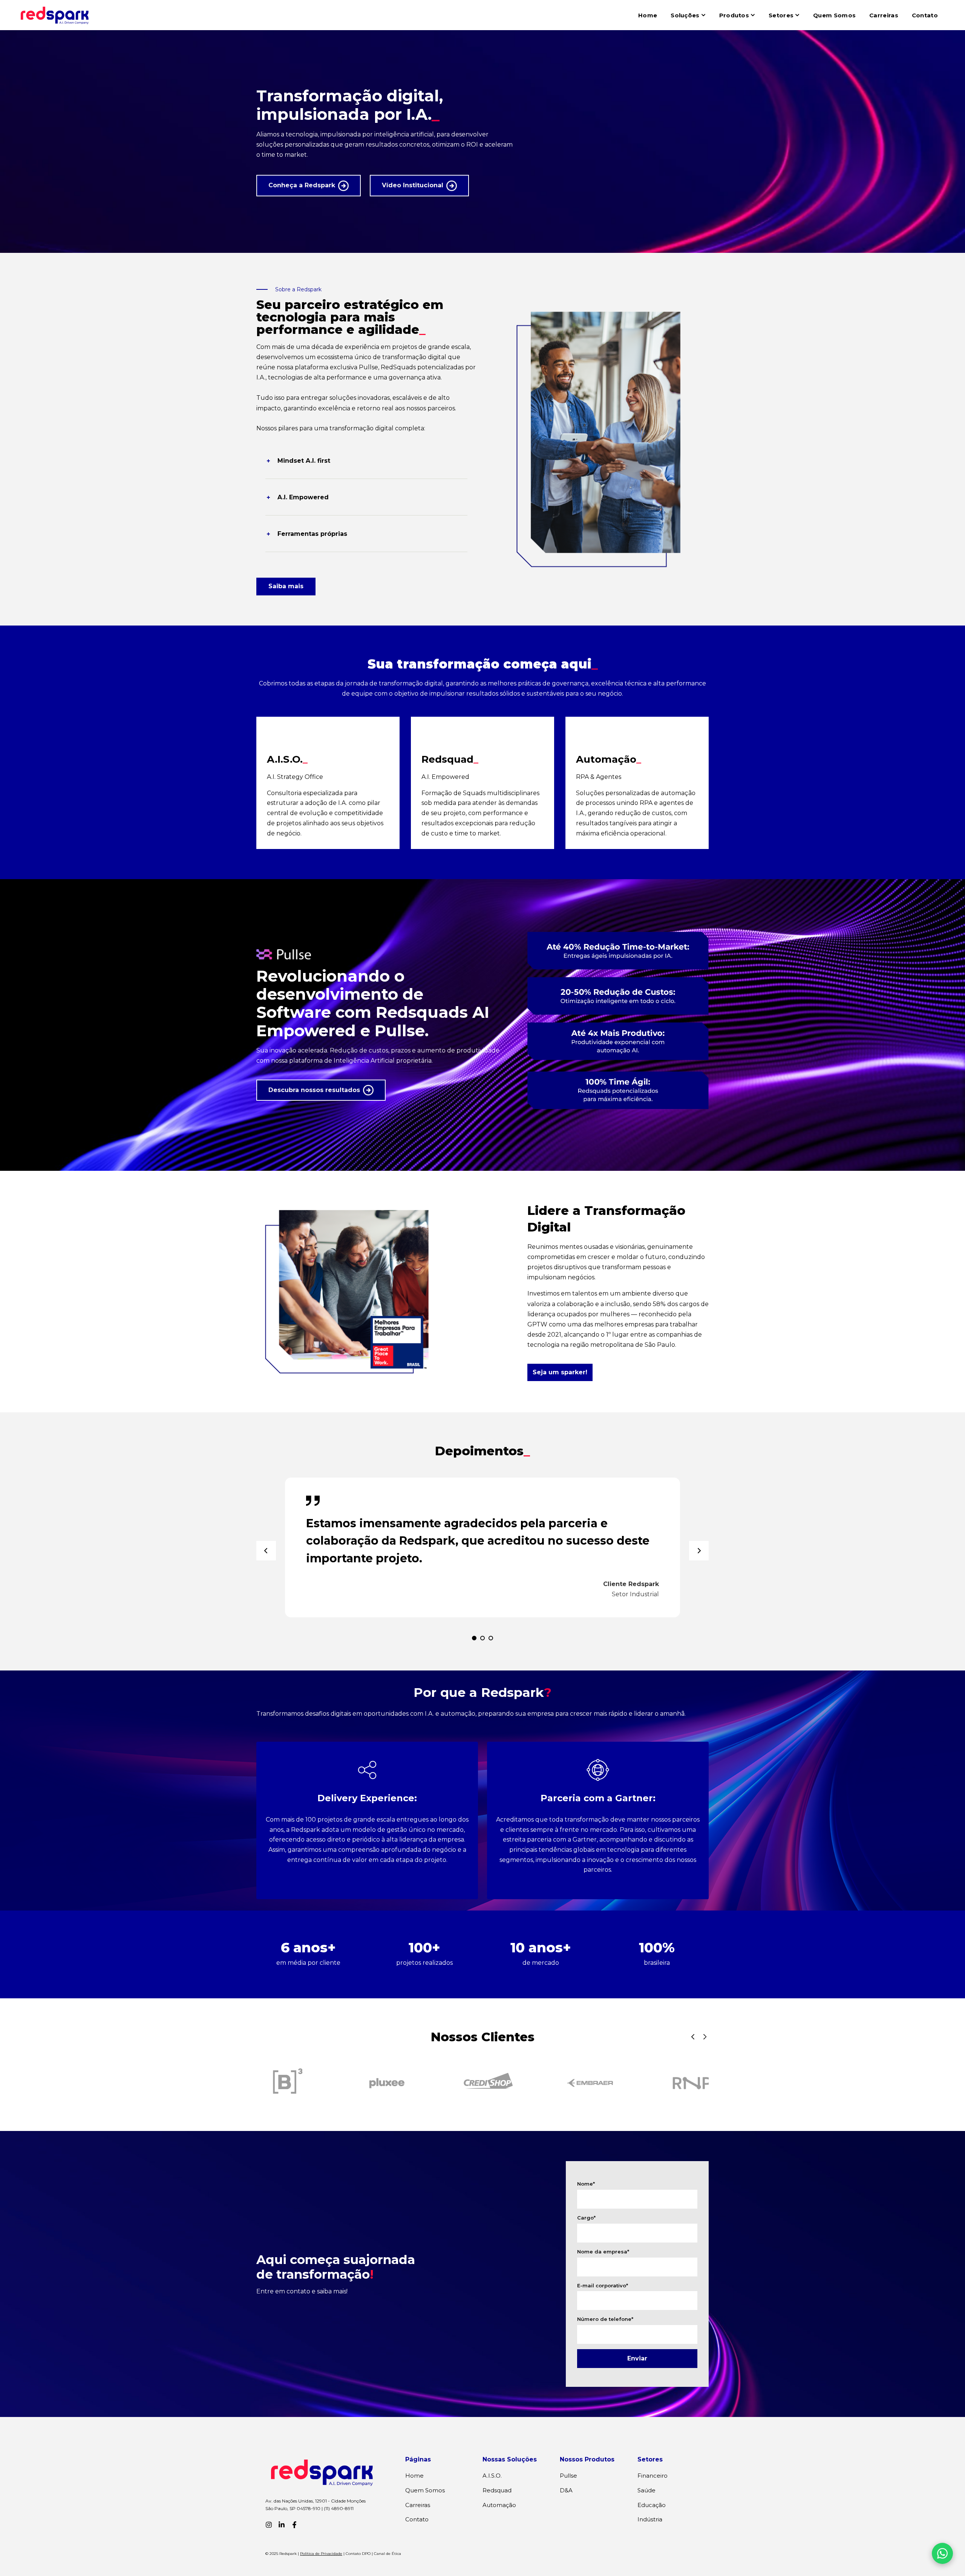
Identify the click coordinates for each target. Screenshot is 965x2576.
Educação (652, 2505)
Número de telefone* (605, 2319)
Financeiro (653, 2476)
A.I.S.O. (492, 2476)
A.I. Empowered (303, 497)
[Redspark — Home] (55, 15)
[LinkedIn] (282, 2525)
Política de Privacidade (321, 2554)
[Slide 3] (491, 1638)
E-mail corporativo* (603, 2285)
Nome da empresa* (603, 2252)
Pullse (568, 2476)
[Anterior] (266, 1551)
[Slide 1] (474, 1638)
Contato (925, 15)
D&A (566, 2490)
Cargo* (586, 2218)
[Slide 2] (482, 1638)
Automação (499, 2505)
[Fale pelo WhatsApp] (942, 2553)
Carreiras (884, 15)
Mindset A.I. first (304, 461)
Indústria (650, 2519)
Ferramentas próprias (312, 534)
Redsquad (497, 2490)
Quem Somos (834, 15)
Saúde (646, 2490)
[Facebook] (294, 2525)
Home (648, 15)
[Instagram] (269, 2525)
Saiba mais (286, 586)
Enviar (637, 2358)
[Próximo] (699, 1551)
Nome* (586, 2184)
